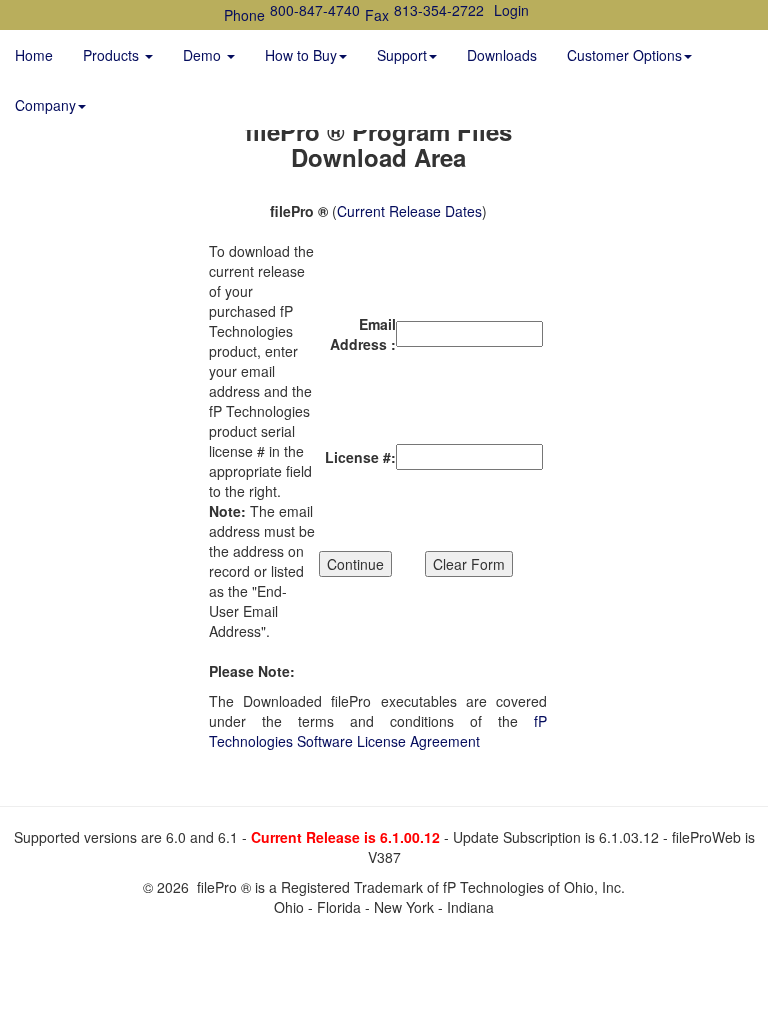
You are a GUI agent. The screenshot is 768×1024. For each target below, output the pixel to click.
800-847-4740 (315, 10)
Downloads (502, 55)
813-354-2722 (439, 10)
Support (402, 55)
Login (511, 10)
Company (45, 105)
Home (34, 55)
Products (113, 55)
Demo (204, 55)
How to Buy (301, 55)
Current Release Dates (409, 211)
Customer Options (624, 55)
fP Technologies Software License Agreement (378, 731)
